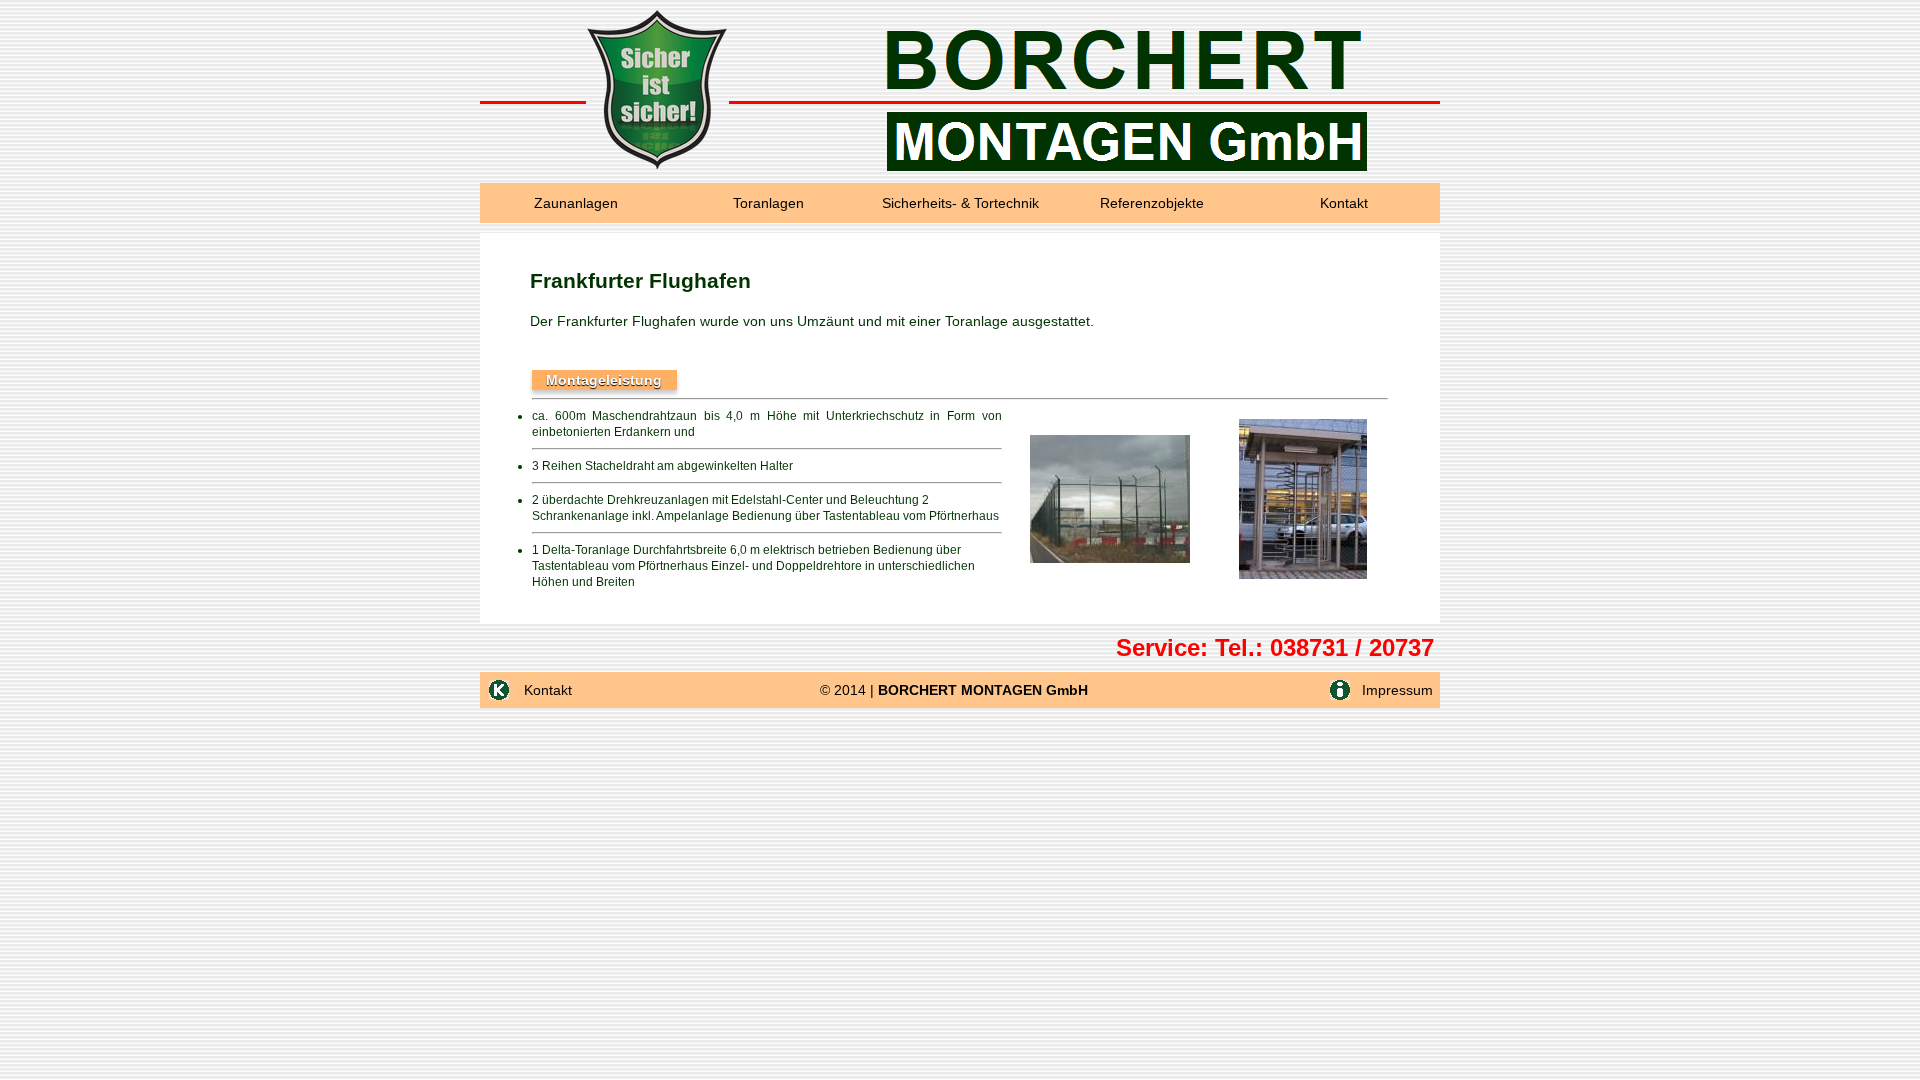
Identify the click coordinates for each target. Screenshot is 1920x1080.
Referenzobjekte (1152, 203)
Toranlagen (768, 203)
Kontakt (1344, 203)
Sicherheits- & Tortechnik (960, 203)
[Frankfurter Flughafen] (1110, 559)
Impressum (1395, 690)
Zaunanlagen (576, 203)
